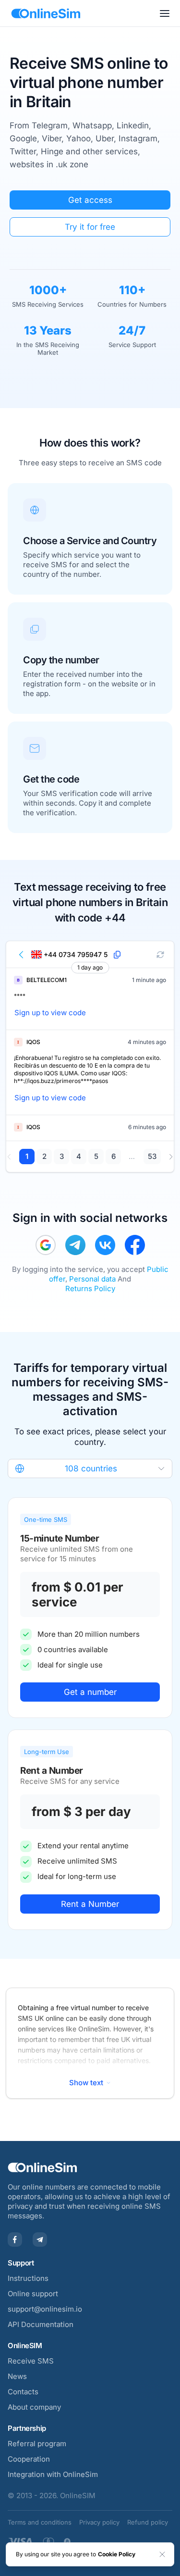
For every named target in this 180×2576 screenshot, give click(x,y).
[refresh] (160, 955)
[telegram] (75, 1245)
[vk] (105, 1245)
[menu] (165, 13)
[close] (162, 2554)
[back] (22, 955)
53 (152, 1156)
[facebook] (135, 1245)
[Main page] (46, 13)
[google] (46, 1245)
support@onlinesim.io (45, 2309)
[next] (171, 1157)
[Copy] (117, 955)
